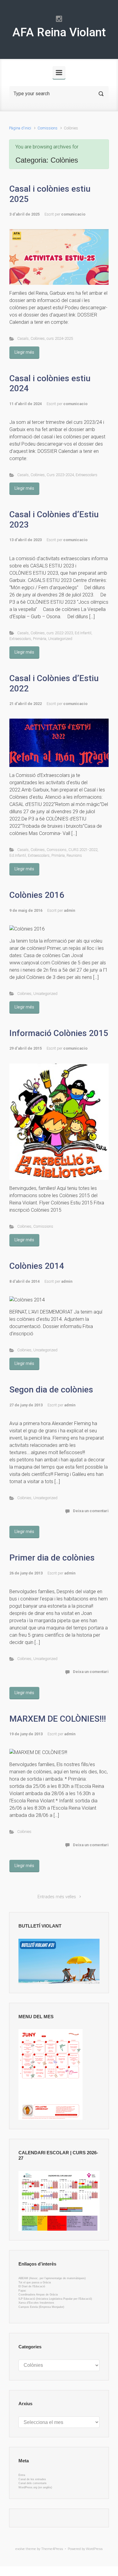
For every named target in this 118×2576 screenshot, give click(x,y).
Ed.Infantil (83, 633)
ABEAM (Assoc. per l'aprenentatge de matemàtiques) (52, 2278)
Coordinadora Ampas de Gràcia (38, 2295)
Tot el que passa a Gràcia (35, 2282)
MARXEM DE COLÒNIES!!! (58, 1719)
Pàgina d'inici (20, 128)
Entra (22, 2475)
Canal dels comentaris (33, 2483)
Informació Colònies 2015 (59, 1033)
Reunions (74, 855)
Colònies (38, 338)
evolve (20, 2549)
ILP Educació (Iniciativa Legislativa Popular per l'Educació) (55, 2299)
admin (69, 910)
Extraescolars (87, 475)
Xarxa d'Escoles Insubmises (36, 2303)
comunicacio (73, 214)
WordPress (94, 2549)
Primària (40, 639)
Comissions (48, 128)
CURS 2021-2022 (83, 850)
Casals (23, 338)
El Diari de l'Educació (32, 2286)
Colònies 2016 (37, 895)
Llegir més (24, 352)
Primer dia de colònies (52, 1558)
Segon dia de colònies (51, 1390)
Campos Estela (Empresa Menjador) (41, 2307)
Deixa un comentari (91, 1511)
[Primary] (59, 73)
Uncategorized (60, 639)
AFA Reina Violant (59, 32)
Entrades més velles (57, 1897)
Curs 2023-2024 (60, 475)
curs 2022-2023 (60, 633)
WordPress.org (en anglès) (35, 2487)
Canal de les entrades (32, 2479)
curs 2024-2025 (60, 338)
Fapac (22, 2291)
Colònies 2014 (37, 1266)
